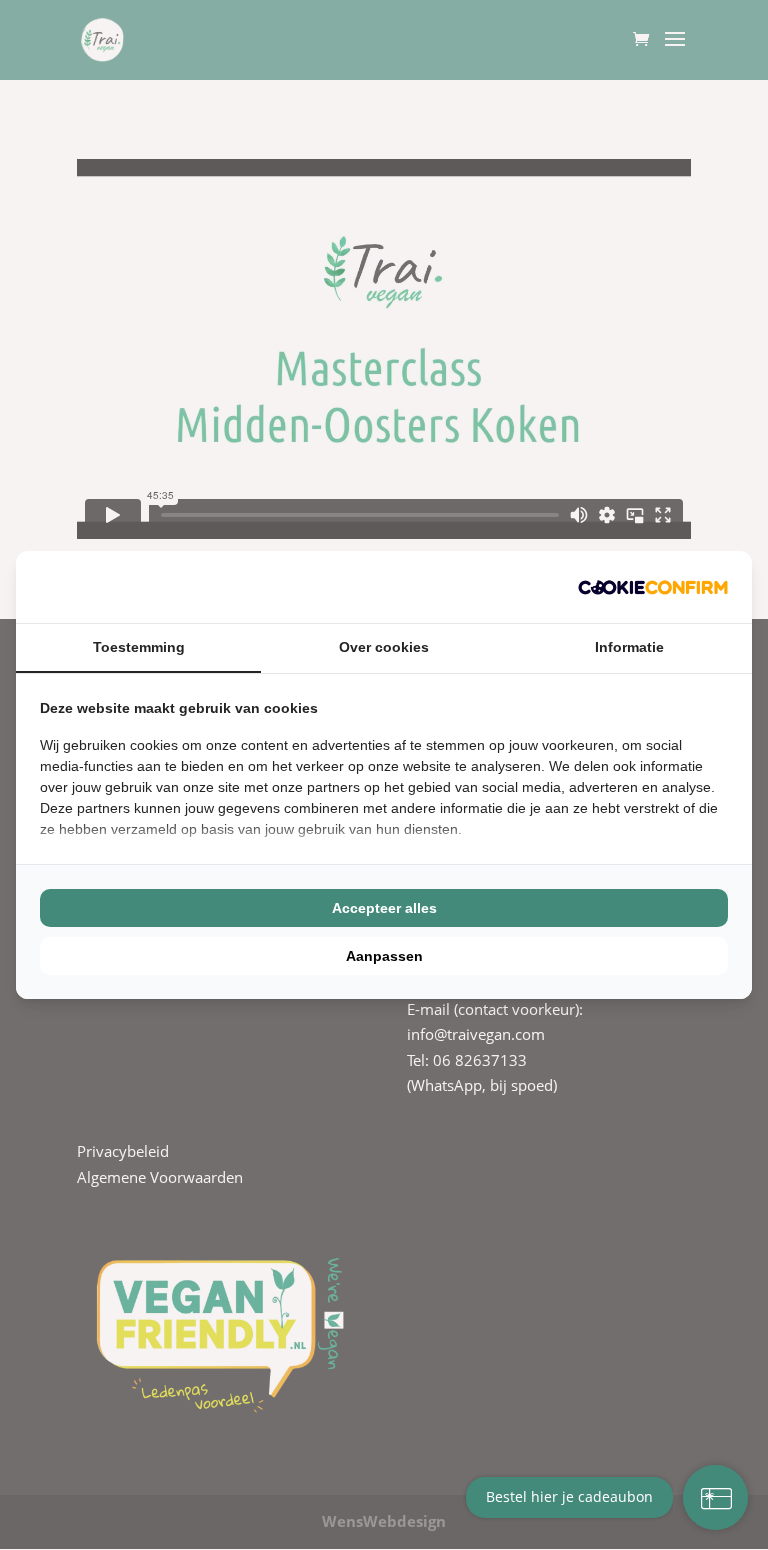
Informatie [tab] (629, 647)
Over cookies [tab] (384, 647)
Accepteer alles (384, 908)
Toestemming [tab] (139, 647)
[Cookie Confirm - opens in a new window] (653, 587)
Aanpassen (384, 956)
